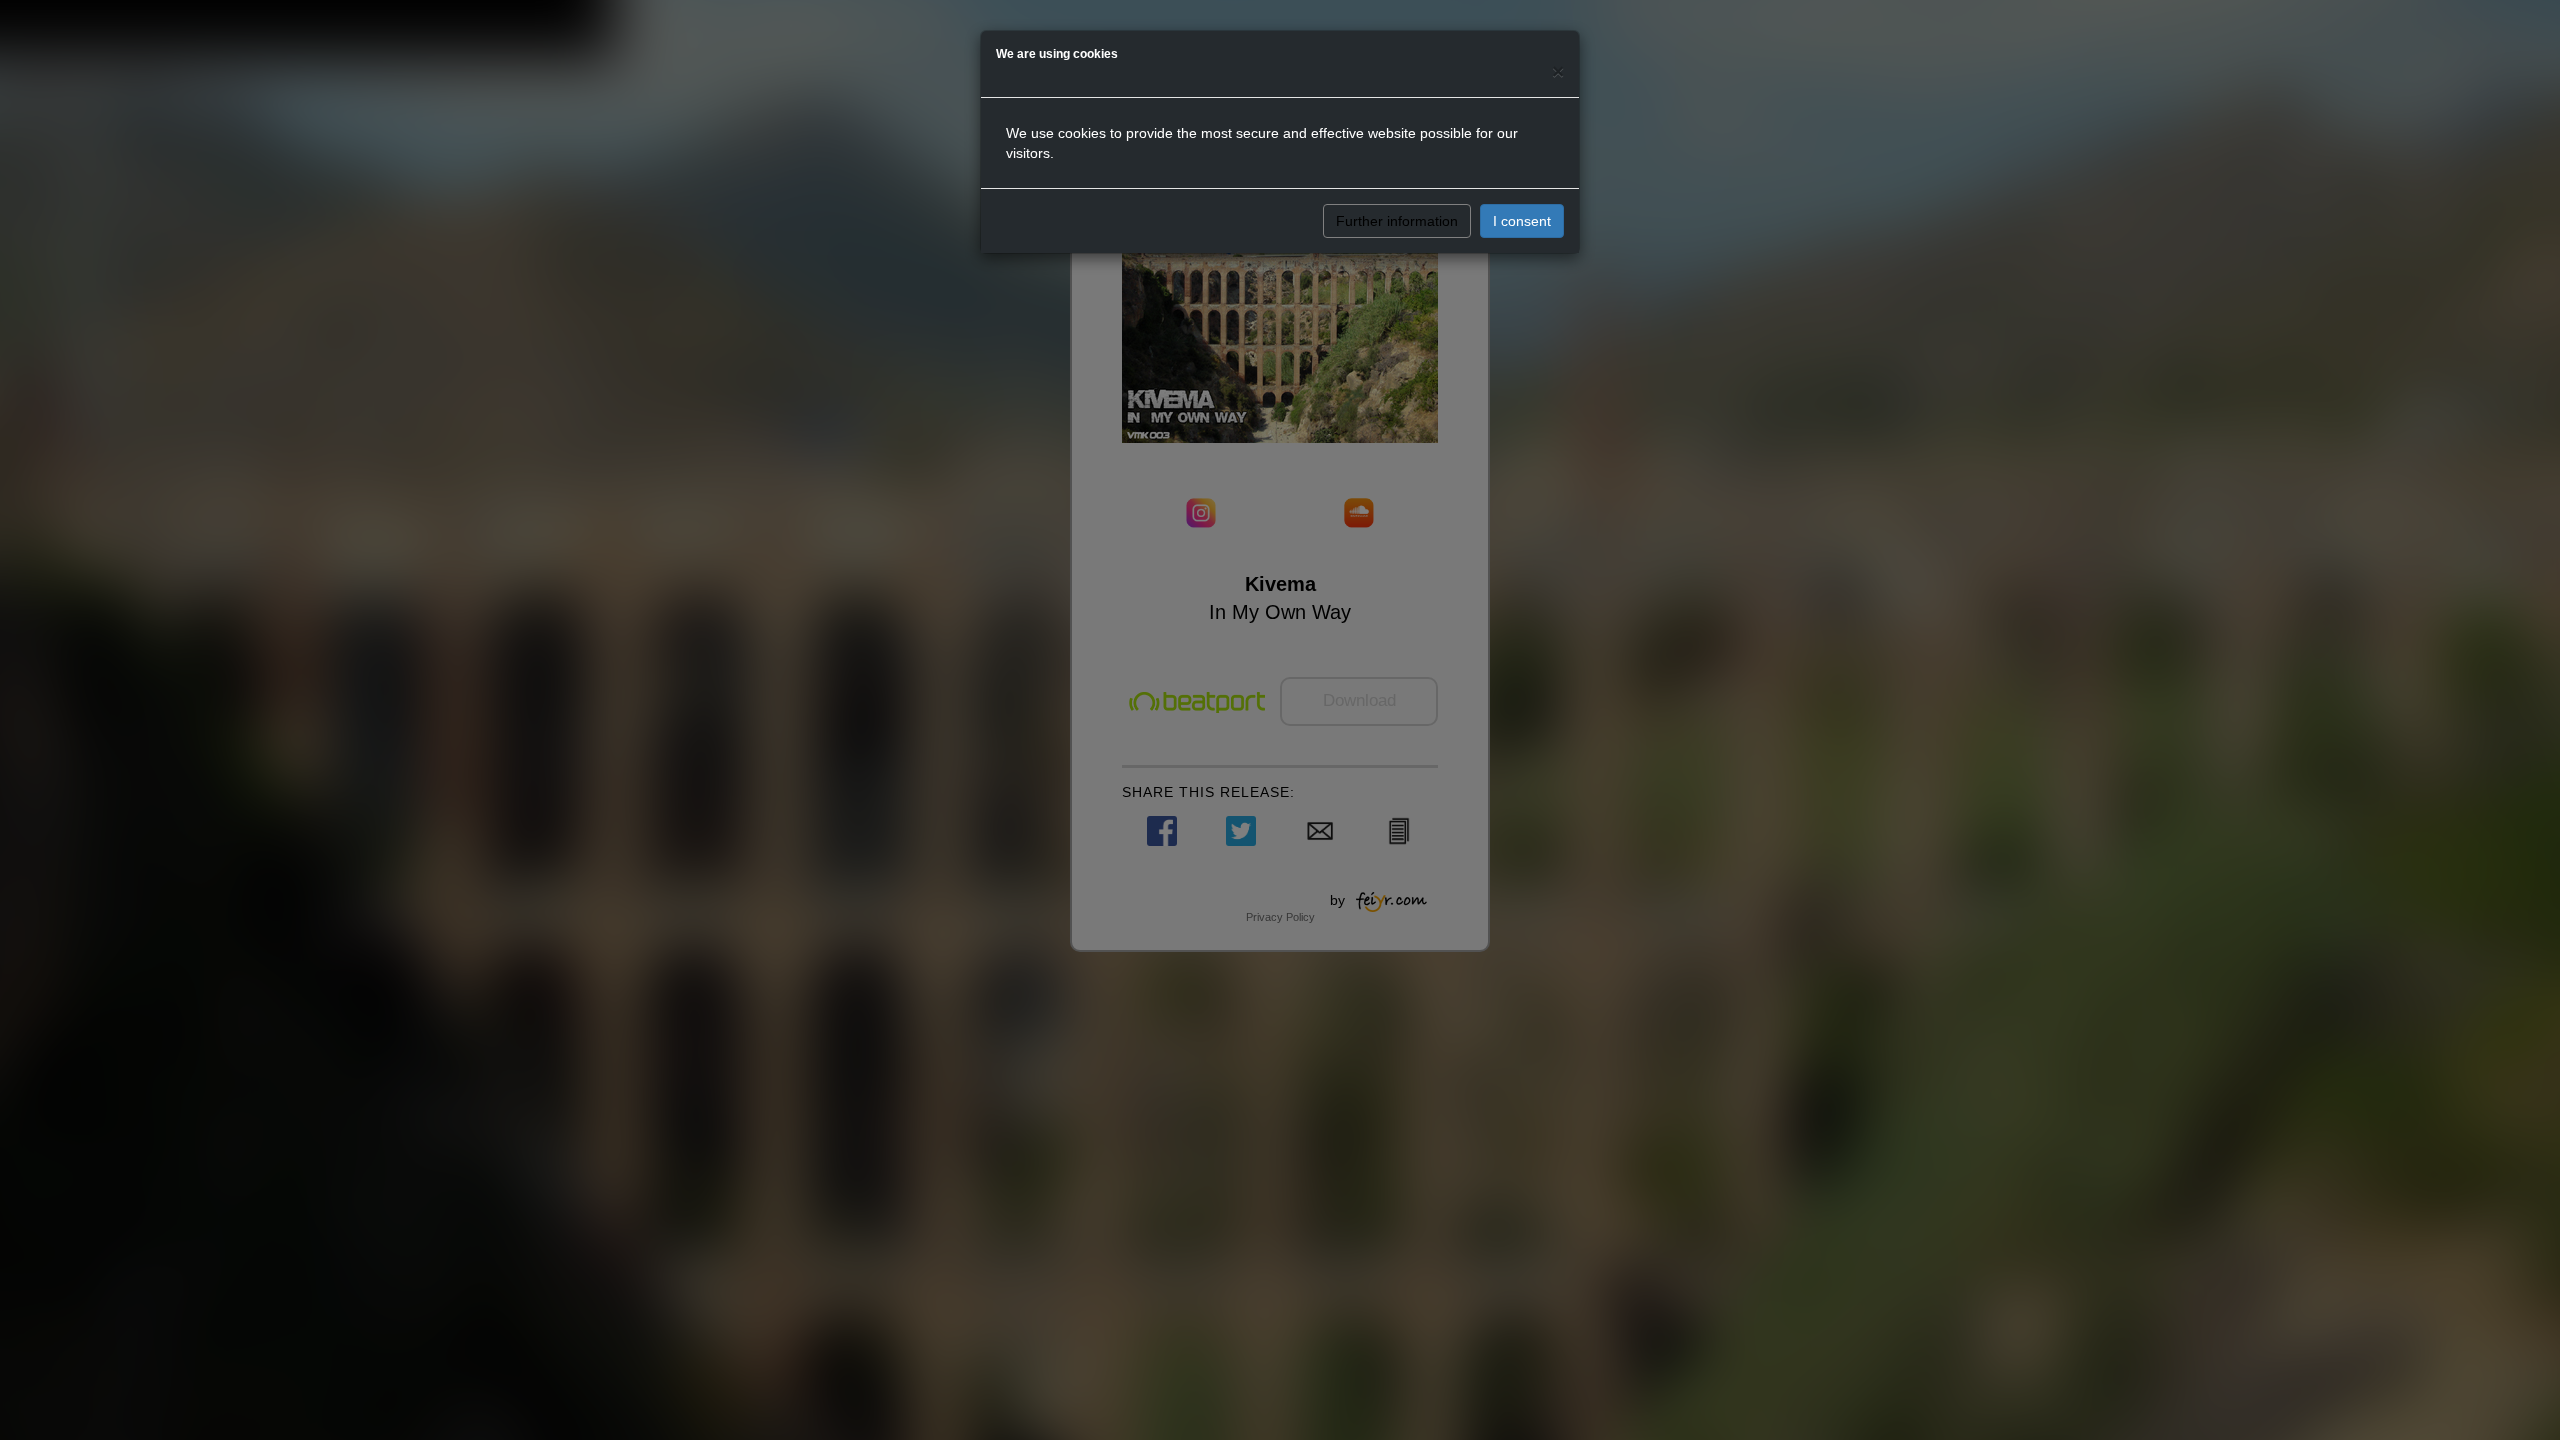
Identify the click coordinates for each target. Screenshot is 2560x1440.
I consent (1522, 221)
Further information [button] (1397, 221)
